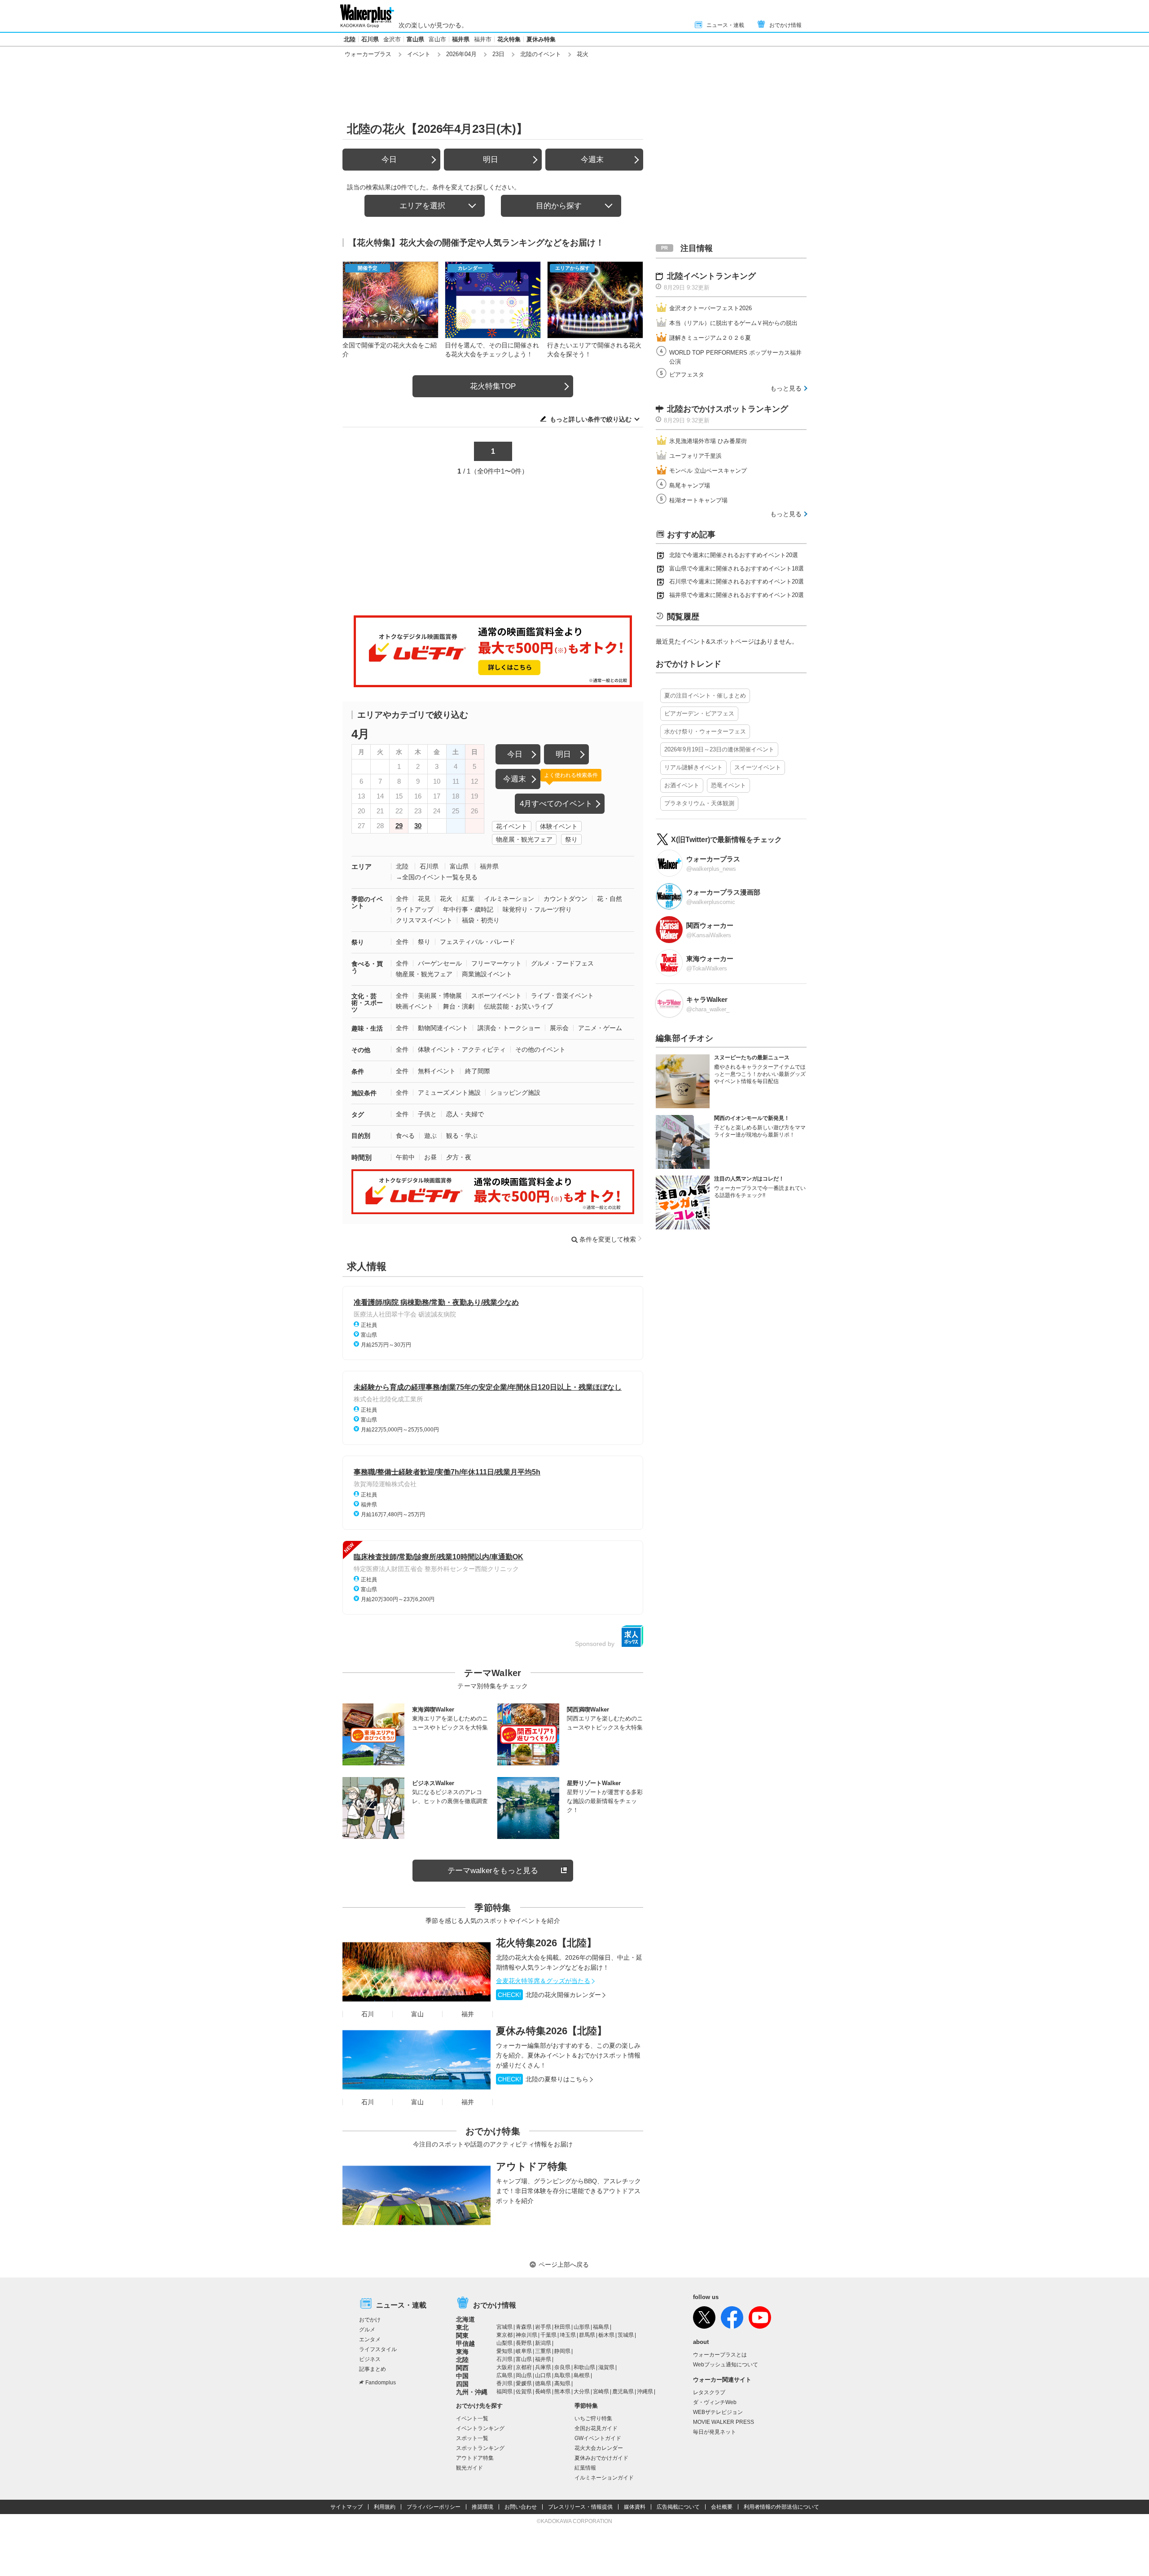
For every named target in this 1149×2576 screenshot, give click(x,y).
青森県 (524, 2327)
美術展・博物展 (440, 996)
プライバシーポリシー (434, 2507)
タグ (358, 1115)
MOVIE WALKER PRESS (724, 2422)
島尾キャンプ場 (690, 485)
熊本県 (562, 2392)
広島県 (504, 2375)
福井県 (461, 39)
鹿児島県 (623, 2392)
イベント (419, 54)
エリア (362, 867)
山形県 (582, 2327)
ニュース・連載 (725, 25)
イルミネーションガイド (604, 2478)
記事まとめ (373, 2369)
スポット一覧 (472, 2438)
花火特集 (509, 39)
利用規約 (385, 2507)
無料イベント (437, 1071)
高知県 (562, 2383)
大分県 (582, 2392)
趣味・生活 (367, 1028)
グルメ (367, 2330)
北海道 (465, 2319)
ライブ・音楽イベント (562, 996)
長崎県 (543, 2392)
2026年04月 (461, 54)
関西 (462, 2368)
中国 (462, 2376)
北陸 (350, 39)
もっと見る (786, 388)
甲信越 (465, 2343)
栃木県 (606, 2335)
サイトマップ (346, 2507)
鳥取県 (562, 2375)
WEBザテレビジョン (718, 2412)
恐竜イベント (728, 785)
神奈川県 (526, 2335)
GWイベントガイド (598, 2438)
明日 (491, 160)
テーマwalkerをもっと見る (493, 1871)
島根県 (582, 2375)
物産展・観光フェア (524, 839)
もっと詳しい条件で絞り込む (591, 419)
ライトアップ (415, 909)
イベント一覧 (472, 2418)
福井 (468, 2014)
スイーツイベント (758, 767)
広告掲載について (678, 2507)
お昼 (430, 1157)
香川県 (504, 2383)
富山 (417, 2014)
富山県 (415, 39)
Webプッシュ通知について (726, 2365)
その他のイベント (540, 1049)
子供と (427, 1114)
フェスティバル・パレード (478, 942)
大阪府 (504, 2367)
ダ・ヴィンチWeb (715, 2402)
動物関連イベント (443, 1028)
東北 (462, 2327)
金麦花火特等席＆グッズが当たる (543, 1981)
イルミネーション (509, 899)
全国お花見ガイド (596, 2428)
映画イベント (415, 1006)
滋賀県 (606, 2367)
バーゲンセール (440, 963)
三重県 (543, 2351)
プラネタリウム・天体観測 (699, 803)
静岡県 (562, 2351)
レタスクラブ (709, 2392)
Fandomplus (381, 2383)
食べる (405, 1136)
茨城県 (626, 2335)
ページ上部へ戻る (564, 2264)
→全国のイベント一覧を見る (437, 877)
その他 (361, 1050)
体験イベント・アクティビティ (462, 1049)
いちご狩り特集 (593, 2418)
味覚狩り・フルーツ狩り (537, 909)
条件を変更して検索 (608, 1239)
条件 (358, 1071)
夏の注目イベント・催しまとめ (705, 696)
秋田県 (562, 2327)
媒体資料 (635, 2507)
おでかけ (370, 2320)
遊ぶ (430, 1136)
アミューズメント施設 (449, 1093)
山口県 (543, 2375)
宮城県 (504, 2327)
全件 (402, 899)
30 (418, 826)
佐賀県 (524, 2392)
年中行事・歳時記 (468, 909)
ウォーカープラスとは (720, 2355)
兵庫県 (543, 2367)
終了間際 (478, 1071)
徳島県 (543, 2383)
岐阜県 (524, 2351)
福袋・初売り (481, 920)
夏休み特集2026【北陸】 (551, 2031)
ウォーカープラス (368, 54)
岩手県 (543, 2327)
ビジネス (370, 2359)
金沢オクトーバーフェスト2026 (710, 308)
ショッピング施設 (515, 1093)
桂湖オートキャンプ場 (698, 500)
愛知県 (504, 2351)
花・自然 (610, 899)
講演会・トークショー (509, 1028)
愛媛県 (524, 2383)
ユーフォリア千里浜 (695, 456)
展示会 (559, 1028)
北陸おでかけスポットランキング (728, 409)
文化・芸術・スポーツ (367, 1003)
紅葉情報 (585, 2468)
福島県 (601, 2327)
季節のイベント (367, 902)
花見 (424, 899)
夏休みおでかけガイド (601, 2458)
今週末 (592, 160)
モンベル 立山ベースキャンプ (708, 471)
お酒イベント (682, 785)
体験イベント (559, 826)
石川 (368, 2014)
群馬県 (587, 2335)
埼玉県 (568, 2335)
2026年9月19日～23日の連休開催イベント (719, 749)
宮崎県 (601, 2392)
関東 (462, 2335)
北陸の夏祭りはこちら (543, 2079)
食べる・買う (367, 967)
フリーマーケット (496, 963)
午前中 (405, 1157)
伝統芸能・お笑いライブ (518, 1006)
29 (399, 826)
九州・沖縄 (472, 2392)
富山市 (437, 39)
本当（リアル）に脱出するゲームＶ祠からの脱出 (733, 323)
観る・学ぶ (462, 1136)
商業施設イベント (487, 974)
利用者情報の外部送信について (781, 2507)
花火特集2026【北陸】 (546, 1943)
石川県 (370, 39)
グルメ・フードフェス (562, 963)
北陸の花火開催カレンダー (549, 1995)
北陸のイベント (541, 54)
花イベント (512, 826)
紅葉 (468, 899)
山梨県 (504, 2343)
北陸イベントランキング (711, 276)
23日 (498, 54)
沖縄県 (645, 2392)
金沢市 (392, 39)
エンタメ (370, 2339)
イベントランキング (480, 2428)
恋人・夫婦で (465, 1114)
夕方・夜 (459, 1157)
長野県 (524, 2343)
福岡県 (504, 2392)
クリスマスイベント (424, 920)
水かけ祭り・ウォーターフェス (705, 731)
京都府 (524, 2367)
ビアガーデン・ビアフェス (699, 713)
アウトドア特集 (532, 2166)
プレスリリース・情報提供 (580, 2507)
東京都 (504, 2335)
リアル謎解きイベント (693, 767)
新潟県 (543, 2343)
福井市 (483, 39)
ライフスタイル (378, 2349)
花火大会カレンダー (599, 2448)
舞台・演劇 (459, 1006)
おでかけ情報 (785, 25)
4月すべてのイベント (556, 804)
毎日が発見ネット (715, 2432)
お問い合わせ (521, 2507)
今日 (389, 160)
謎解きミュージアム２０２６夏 (710, 338)
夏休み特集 (541, 39)
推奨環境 (482, 2507)
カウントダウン (566, 899)
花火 (446, 899)
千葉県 (548, 2335)
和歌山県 (584, 2367)
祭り (571, 839)
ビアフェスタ (687, 375)
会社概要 (722, 2507)
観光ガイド (469, 2468)
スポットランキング (480, 2448)
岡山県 (524, 2375)
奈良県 (562, 2367)
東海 (462, 2352)
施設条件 (364, 1093)
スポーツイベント (496, 996)
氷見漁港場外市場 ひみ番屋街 (708, 441)
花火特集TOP (493, 386)
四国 (462, 2384)
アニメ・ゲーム (600, 1028)
